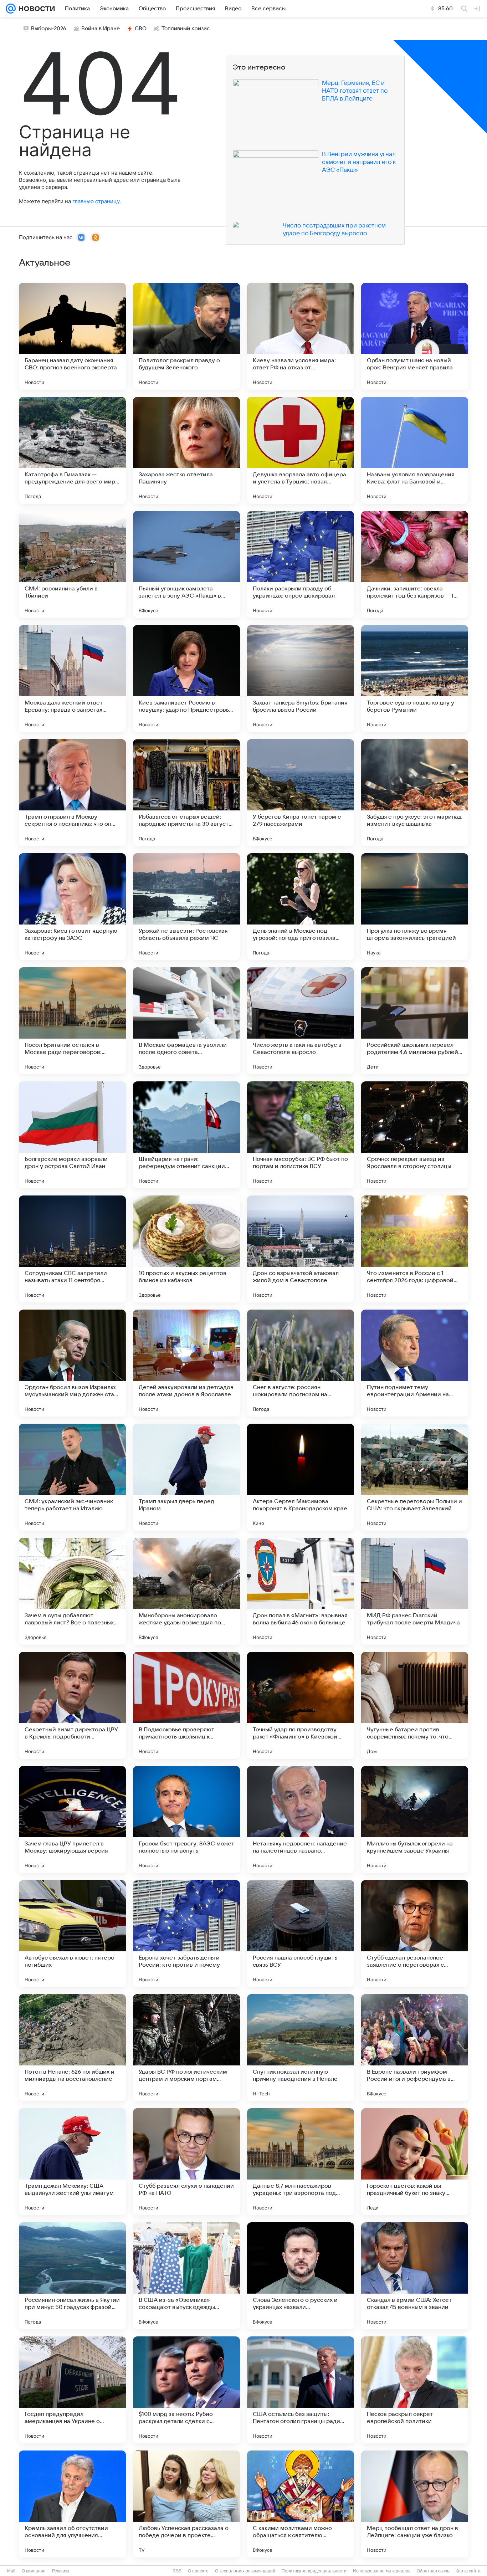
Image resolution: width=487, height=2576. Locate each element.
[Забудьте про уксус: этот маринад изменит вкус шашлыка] (415, 793)
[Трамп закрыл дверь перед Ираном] (186, 1477)
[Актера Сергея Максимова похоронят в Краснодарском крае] (301, 1477)
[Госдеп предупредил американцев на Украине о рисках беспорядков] (72, 2390)
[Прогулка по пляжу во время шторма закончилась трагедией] (415, 907)
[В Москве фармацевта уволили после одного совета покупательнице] (186, 1021)
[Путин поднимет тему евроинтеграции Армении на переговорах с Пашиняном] (415, 1363)
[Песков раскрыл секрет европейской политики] (415, 2390)
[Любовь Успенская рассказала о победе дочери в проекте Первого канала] (186, 2504)
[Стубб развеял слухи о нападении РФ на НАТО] (186, 2162)
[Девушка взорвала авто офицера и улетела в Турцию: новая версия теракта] (301, 450)
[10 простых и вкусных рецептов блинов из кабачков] (186, 1249)
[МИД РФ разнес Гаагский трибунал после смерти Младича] (415, 1591)
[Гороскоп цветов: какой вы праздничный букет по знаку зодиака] (415, 2162)
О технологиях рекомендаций (245, 2571)
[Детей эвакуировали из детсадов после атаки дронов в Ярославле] (186, 1363)
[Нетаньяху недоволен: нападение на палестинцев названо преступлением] (301, 1819)
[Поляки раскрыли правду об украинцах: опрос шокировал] (301, 564)
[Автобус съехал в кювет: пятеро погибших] (72, 1934)
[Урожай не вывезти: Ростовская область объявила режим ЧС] (186, 907)
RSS (177, 2571)
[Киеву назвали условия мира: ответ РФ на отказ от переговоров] (301, 336)
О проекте (198, 2571)
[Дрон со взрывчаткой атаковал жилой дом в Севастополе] (301, 1249)
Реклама (61, 2571)
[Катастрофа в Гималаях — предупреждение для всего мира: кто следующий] (72, 450)
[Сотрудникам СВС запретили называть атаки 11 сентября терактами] (72, 1249)
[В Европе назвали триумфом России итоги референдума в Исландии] (415, 2048)
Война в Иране (101, 29)
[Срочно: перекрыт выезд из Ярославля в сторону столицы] (415, 1135)
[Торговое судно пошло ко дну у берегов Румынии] (415, 678)
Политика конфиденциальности (314, 2571)
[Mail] (11, 9)
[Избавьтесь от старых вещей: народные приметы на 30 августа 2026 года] (186, 793)
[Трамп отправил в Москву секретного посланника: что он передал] (72, 793)
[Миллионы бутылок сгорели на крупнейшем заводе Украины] (415, 1819)
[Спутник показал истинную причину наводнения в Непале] (301, 2048)
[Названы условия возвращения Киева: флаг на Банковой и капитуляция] (415, 450)
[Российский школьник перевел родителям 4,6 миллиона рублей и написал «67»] (415, 1021)
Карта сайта (468, 2571)
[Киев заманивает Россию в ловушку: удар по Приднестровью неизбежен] (186, 678)
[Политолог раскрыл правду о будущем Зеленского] (186, 336)
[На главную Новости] (35, 9)
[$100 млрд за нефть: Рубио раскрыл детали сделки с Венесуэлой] (186, 2390)
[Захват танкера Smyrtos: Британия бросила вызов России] (301, 678)
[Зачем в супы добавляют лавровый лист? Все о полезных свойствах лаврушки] (72, 1591)
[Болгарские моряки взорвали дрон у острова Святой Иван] (72, 1135)
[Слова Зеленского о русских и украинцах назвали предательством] (301, 2276)
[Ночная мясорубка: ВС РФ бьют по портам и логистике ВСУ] (301, 1135)
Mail (11, 2571)
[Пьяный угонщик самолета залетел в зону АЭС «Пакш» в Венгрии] (186, 564)
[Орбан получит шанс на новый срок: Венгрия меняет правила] (415, 336)
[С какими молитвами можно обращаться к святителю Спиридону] (301, 2504)
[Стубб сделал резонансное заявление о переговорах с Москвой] (415, 1934)
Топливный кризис (186, 29)
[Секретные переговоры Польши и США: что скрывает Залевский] (415, 1477)
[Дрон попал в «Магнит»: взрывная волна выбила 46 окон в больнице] (301, 1591)
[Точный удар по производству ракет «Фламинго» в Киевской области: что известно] (301, 1705)
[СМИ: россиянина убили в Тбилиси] (72, 564)
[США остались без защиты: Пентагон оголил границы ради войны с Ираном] (301, 2390)
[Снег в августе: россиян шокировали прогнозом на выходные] (301, 1363)
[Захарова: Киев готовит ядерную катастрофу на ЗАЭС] (72, 907)
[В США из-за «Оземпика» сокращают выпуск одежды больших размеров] (186, 2276)
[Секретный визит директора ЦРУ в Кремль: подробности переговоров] (72, 1705)
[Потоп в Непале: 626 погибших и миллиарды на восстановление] (72, 2048)
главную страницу (96, 201)
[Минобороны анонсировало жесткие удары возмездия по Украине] (186, 1591)
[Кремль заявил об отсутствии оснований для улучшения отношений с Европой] (72, 2504)
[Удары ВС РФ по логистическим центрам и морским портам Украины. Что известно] (186, 2048)
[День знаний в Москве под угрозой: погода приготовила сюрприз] (301, 907)
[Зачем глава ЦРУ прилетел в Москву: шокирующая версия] (72, 1819)
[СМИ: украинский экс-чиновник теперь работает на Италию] (72, 1477)
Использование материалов (382, 2571)
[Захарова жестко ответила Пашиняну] (186, 450)
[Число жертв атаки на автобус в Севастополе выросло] (301, 1021)
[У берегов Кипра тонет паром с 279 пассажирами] (301, 793)
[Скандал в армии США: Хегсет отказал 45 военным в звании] (415, 2276)
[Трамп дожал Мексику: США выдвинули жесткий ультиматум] (72, 2162)
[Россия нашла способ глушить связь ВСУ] (301, 1934)
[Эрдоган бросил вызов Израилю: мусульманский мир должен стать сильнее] (72, 1363)
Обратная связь (433, 2571)
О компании (34, 2571)
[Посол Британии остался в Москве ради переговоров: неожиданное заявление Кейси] (72, 1021)
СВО (141, 29)
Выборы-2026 (49, 29)
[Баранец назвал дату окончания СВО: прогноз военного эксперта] (72, 336)
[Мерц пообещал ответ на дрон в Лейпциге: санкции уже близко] (415, 2504)
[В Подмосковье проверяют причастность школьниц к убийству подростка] (186, 1705)
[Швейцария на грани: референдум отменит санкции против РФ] (186, 1135)
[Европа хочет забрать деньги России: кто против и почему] (186, 1934)
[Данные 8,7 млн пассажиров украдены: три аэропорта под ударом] (301, 2162)
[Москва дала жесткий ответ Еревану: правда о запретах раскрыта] (72, 678)
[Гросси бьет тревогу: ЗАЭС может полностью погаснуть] (186, 1819)
